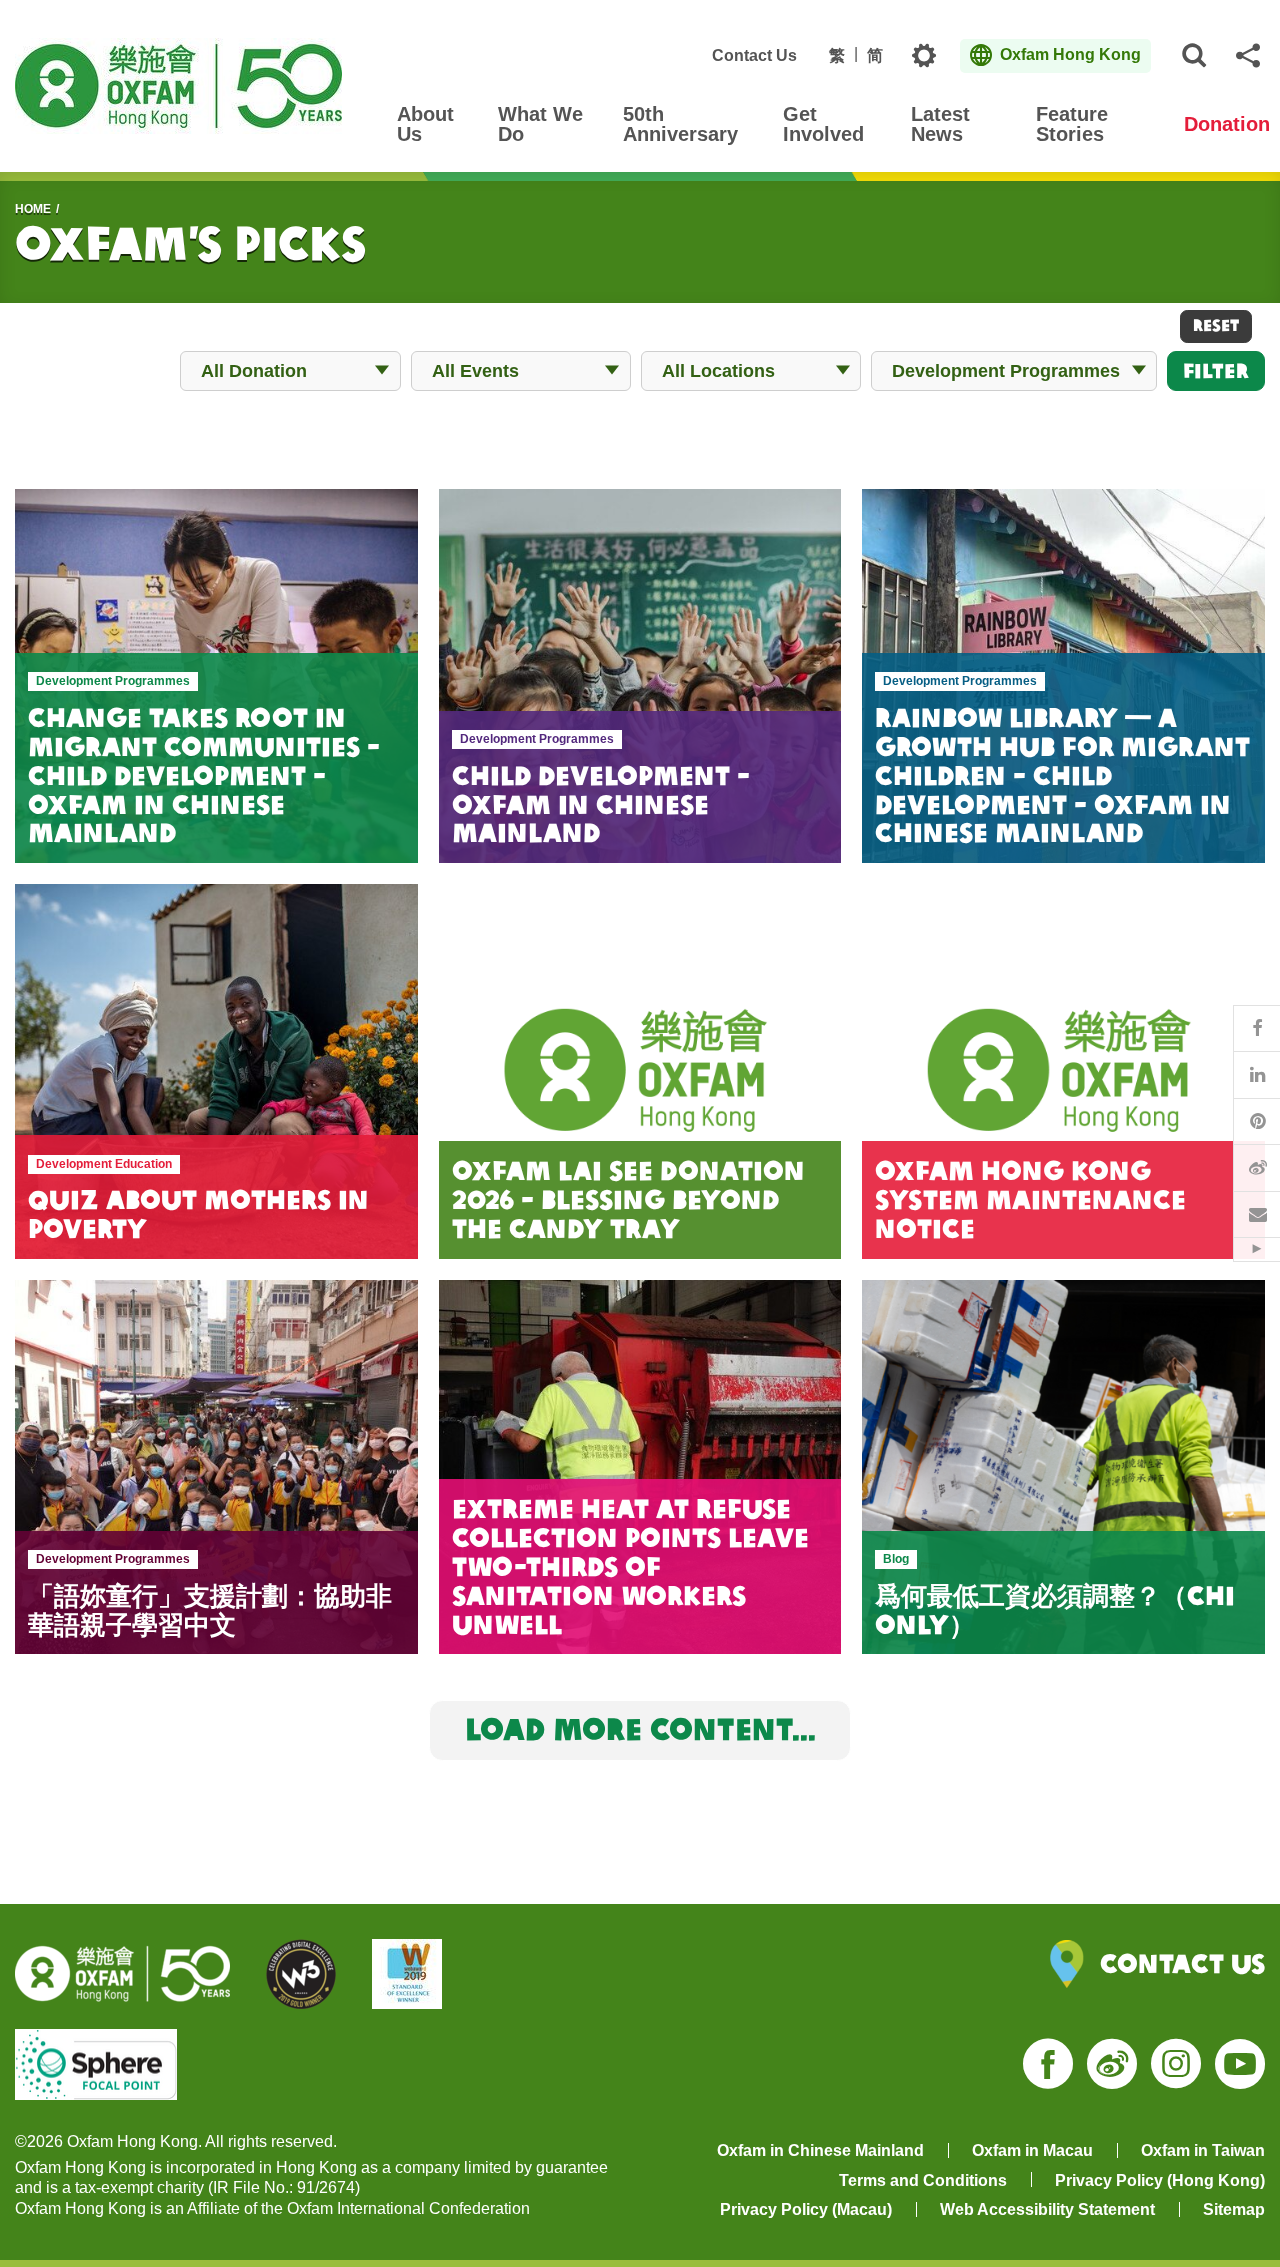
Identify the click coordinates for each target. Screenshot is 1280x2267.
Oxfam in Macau (1032, 2150)
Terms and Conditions (923, 2180)
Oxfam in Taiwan (1203, 2150)
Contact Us (754, 55)
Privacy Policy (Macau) (806, 2209)
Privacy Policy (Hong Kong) (1160, 2180)
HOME (33, 209)
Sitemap (1234, 2209)
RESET (1216, 325)
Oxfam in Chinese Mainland (820, 2150)
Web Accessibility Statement (1047, 2209)
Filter (1216, 370)
